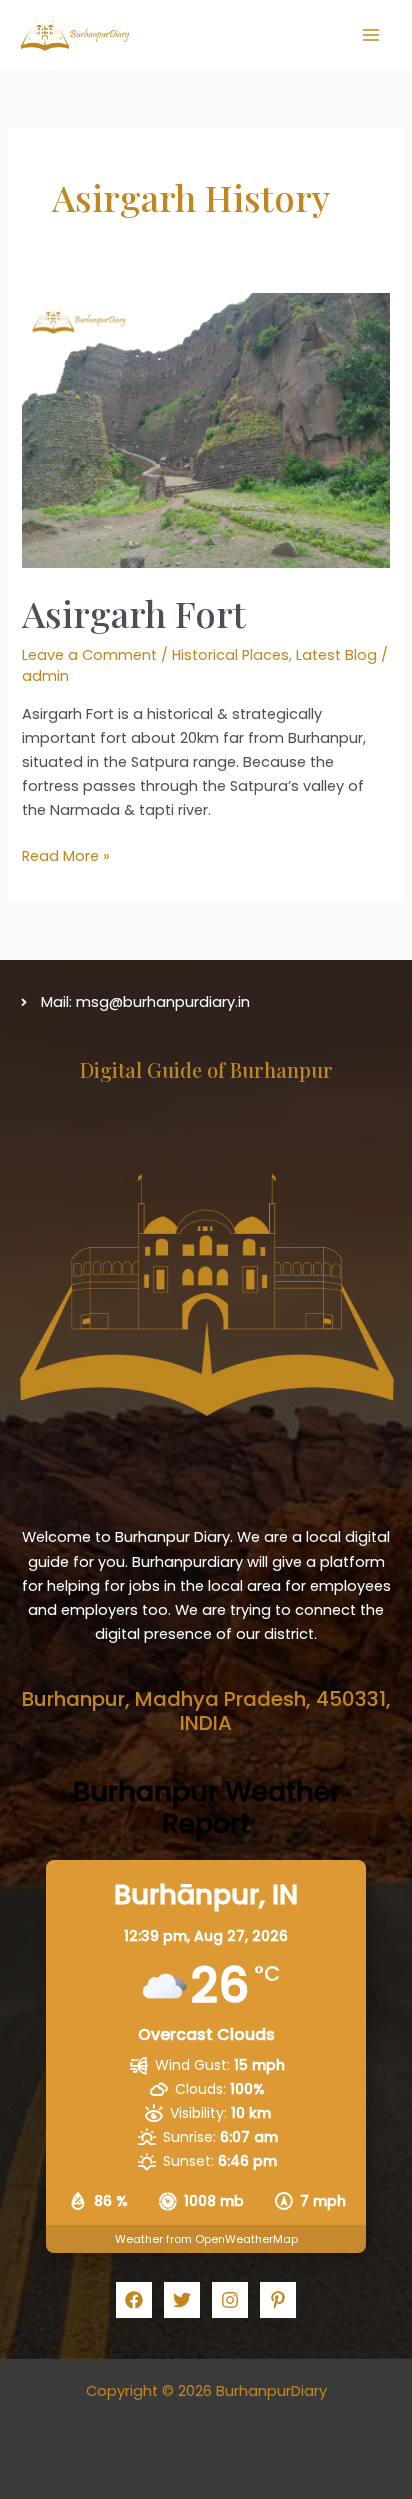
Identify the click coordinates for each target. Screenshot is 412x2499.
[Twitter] (182, 2300)
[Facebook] (134, 2300)
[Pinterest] (278, 2300)
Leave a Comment (89, 655)
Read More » (66, 856)
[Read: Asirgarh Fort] (205, 430)
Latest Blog (336, 655)
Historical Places (230, 655)
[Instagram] (230, 2300)
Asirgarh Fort (134, 613)
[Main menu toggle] (371, 35)
